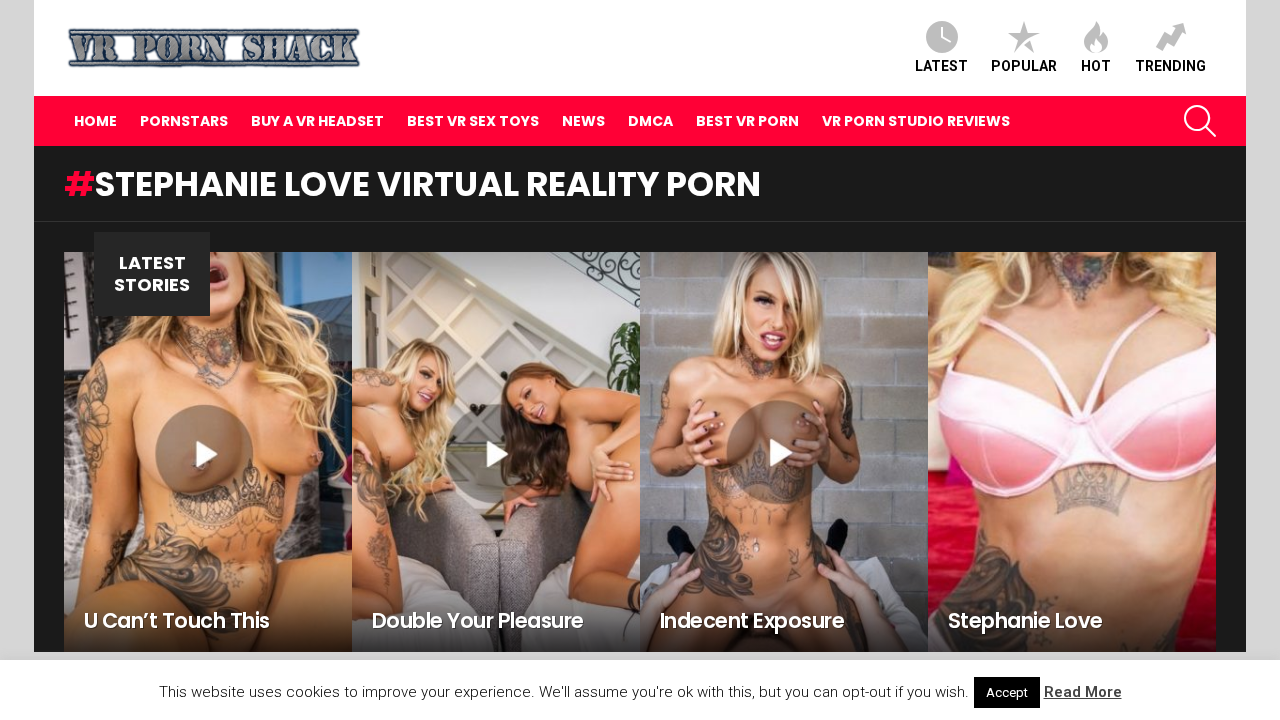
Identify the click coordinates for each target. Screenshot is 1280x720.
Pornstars (184, 121)
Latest (941, 66)
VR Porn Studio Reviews (916, 121)
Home (95, 121)
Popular (1024, 66)
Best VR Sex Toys (473, 121)
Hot (1096, 66)
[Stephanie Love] (1072, 452)
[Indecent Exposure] (784, 452)
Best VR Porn (747, 121)
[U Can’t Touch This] (208, 452)
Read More (1083, 692)
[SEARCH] (1200, 121)
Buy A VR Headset (317, 121)
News (583, 121)
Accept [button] (1007, 692)
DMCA (650, 121)
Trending (1170, 66)
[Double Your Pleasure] (496, 452)
